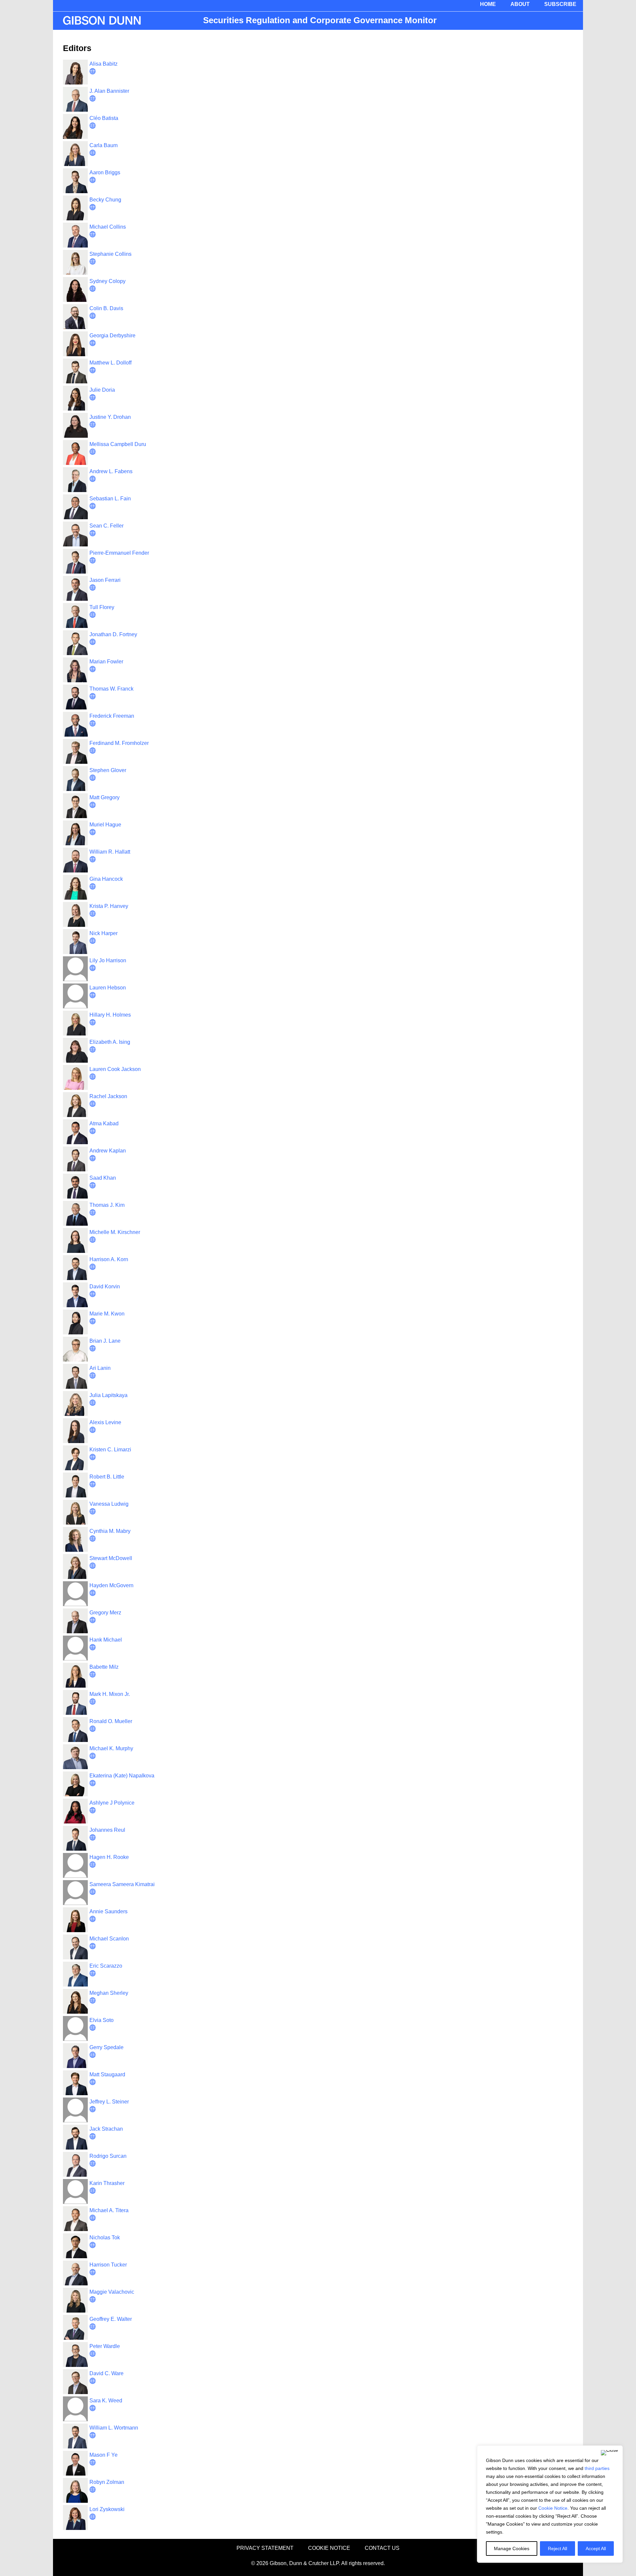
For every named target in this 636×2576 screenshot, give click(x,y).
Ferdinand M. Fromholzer (119, 743)
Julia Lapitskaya (108, 1395)
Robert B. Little (107, 1477)
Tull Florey (102, 607)
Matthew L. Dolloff (110, 363)
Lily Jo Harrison (108, 960)
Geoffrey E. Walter (111, 2319)
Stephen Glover (108, 770)
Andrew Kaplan (108, 1151)
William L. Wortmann (114, 2428)
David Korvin (105, 1287)
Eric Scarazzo (106, 1966)
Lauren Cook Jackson (115, 1069)
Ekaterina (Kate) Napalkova (122, 1776)
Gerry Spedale (106, 2047)
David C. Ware (106, 2373)
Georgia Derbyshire (112, 336)
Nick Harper (104, 933)
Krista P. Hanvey (109, 906)
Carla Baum (104, 145)
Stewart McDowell (111, 1558)
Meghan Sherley (109, 1993)
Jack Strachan (106, 2129)
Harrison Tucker (108, 2265)
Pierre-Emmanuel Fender (119, 553)
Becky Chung (105, 200)
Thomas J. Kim (107, 1205)
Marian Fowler (106, 662)
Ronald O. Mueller (111, 1721)
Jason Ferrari (105, 580)
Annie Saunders (108, 1911)
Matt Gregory (105, 797)
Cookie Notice (553, 2508)
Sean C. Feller (106, 526)
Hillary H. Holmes (110, 1015)
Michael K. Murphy (111, 1748)
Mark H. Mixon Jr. (110, 1694)
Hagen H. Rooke (109, 1857)
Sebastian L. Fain (110, 499)
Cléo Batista (104, 118)
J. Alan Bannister (109, 91)
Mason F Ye (104, 2455)
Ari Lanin (100, 1368)
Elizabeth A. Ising (110, 1042)
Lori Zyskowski (107, 2509)
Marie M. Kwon (107, 1314)
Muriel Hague (105, 825)
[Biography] (93, 72)
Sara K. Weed (106, 2401)
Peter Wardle (105, 2346)
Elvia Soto (102, 2020)
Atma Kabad (104, 1123)
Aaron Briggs (105, 172)
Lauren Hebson (108, 988)
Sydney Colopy (107, 281)
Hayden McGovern (111, 1585)
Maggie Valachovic (112, 2292)
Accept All (596, 2548)
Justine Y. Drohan (110, 417)
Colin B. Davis (106, 308)
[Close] (609, 2453)
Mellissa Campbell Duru (118, 444)
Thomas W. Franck (111, 689)
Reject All (557, 2548)
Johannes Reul (107, 1830)
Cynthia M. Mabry (110, 1531)
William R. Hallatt (110, 852)
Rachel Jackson (108, 1096)
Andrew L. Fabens (111, 471)
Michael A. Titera (109, 2210)
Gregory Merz (105, 1613)
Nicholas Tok (105, 2238)
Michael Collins (108, 227)
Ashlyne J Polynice (112, 1803)
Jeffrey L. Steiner (109, 2102)
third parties (597, 2468)
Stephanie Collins (110, 254)
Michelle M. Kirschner (115, 1232)
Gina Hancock (106, 879)
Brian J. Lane (105, 1341)
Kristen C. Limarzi (110, 1450)
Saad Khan (103, 1178)
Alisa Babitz (104, 64)
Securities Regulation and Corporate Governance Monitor (320, 20)
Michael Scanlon (109, 1939)
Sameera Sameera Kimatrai (122, 1884)
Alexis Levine (105, 1422)
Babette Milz (104, 1667)
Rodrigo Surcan (108, 2156)
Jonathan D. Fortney (113, 634)
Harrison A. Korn (109, 1259)
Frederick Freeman (112, 716)
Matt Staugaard (107, 2074)
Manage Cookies (512, 2548)
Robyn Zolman (107, 2482)
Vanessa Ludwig (109, 1504)
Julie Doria (102, 390)
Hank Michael (106, 1640)
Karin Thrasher (107, 2183)
